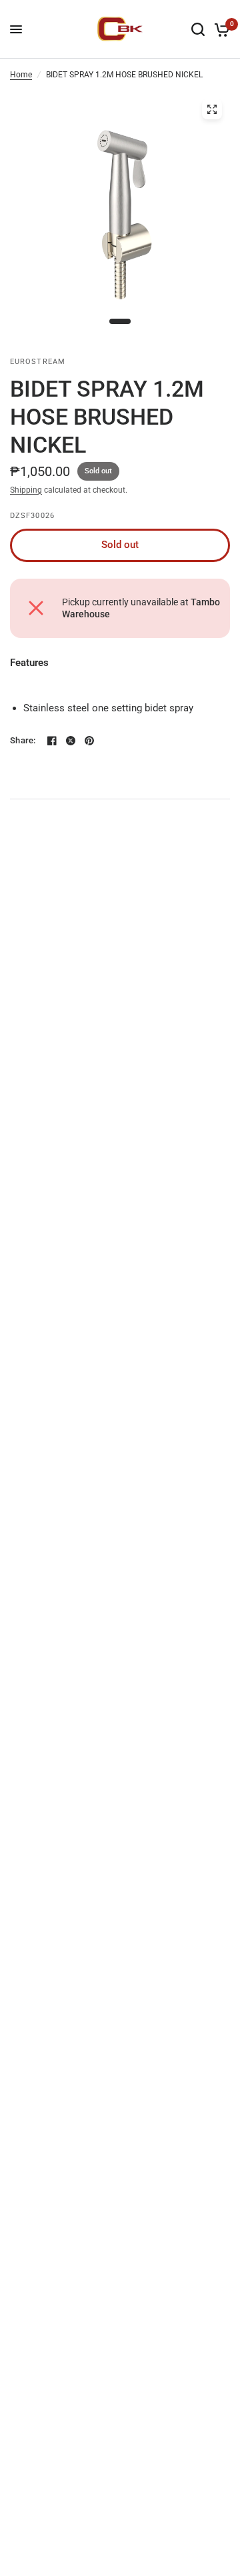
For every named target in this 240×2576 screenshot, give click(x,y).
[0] (220, 29)
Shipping (26, 490)
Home (21, 75)
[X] (71, 741)
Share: (23, 740)
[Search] (198, 29)
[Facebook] (52, 741)
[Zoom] (212, 109)
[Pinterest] (89, 741)
